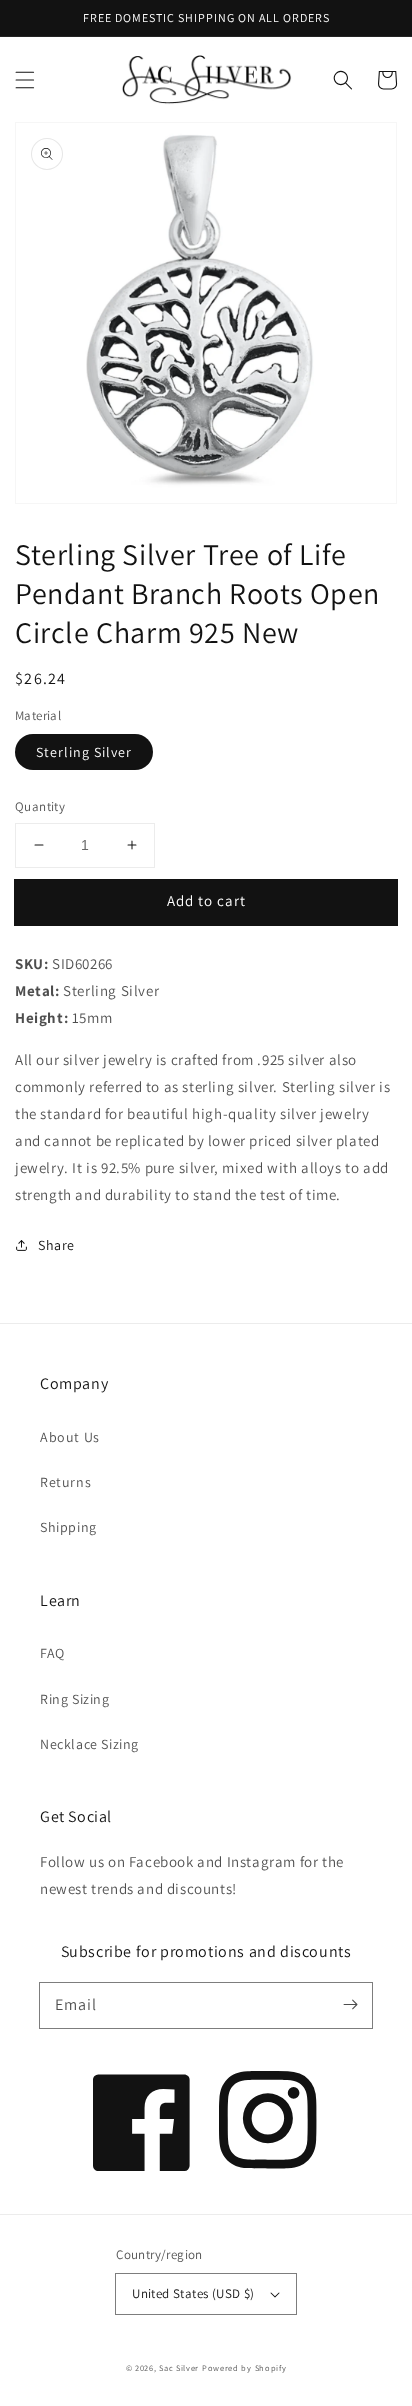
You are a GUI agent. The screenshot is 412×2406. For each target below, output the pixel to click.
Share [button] (56, 1245)
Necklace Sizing (89, 1744)
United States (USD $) (193, 2293)
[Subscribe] (350, 2005)
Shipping (68, 1527)
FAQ (52, 1653)
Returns (65, 1482)
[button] (25, 80)
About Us (70, 1437)
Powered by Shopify (244, 2367)
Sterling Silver (84, 752)
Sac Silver (179, 2367)
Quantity (40, 806)
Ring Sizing (75, 1699)
